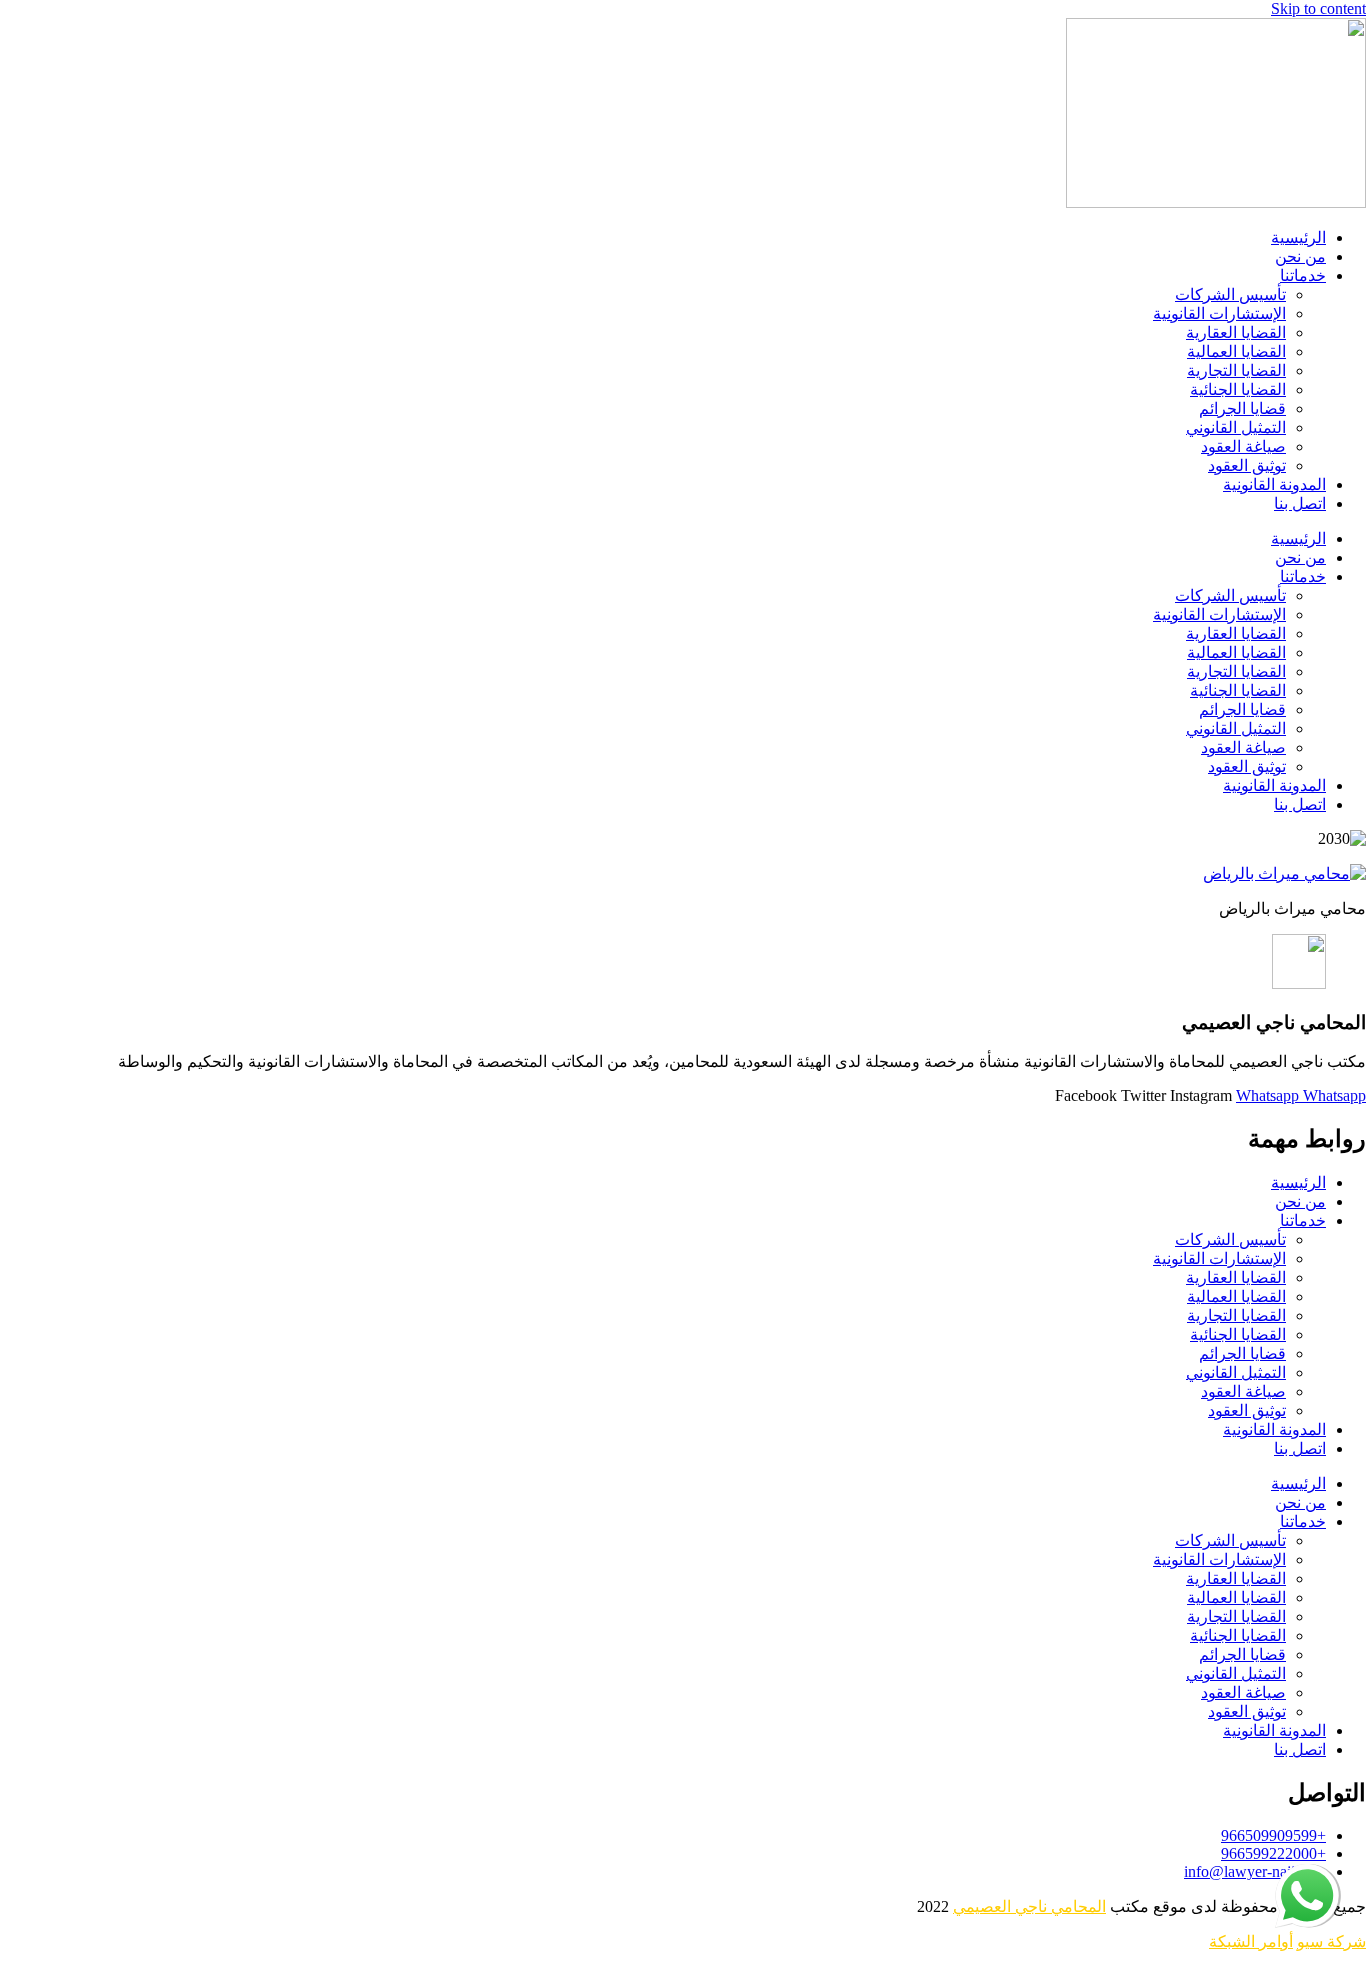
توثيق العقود (1247, 465)
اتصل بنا (1300, 503)
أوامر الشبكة (1251, 1941)
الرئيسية (1298, 237)
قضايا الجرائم (1242, 408)
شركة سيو (1331, 1941)
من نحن (1300, 256)
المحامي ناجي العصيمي (1029, 1906)
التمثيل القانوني (1236, 427)
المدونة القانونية (1274, 484)
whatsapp (1309, 1872)
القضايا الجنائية (1238, 389)
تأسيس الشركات (1230, 294)
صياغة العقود (1243, 446)
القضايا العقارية (1236, 332)
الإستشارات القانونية (1219, 313)
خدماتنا (1303, 275)
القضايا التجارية (1236, 370)
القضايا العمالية (1236, 351)
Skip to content (1318, 8)
